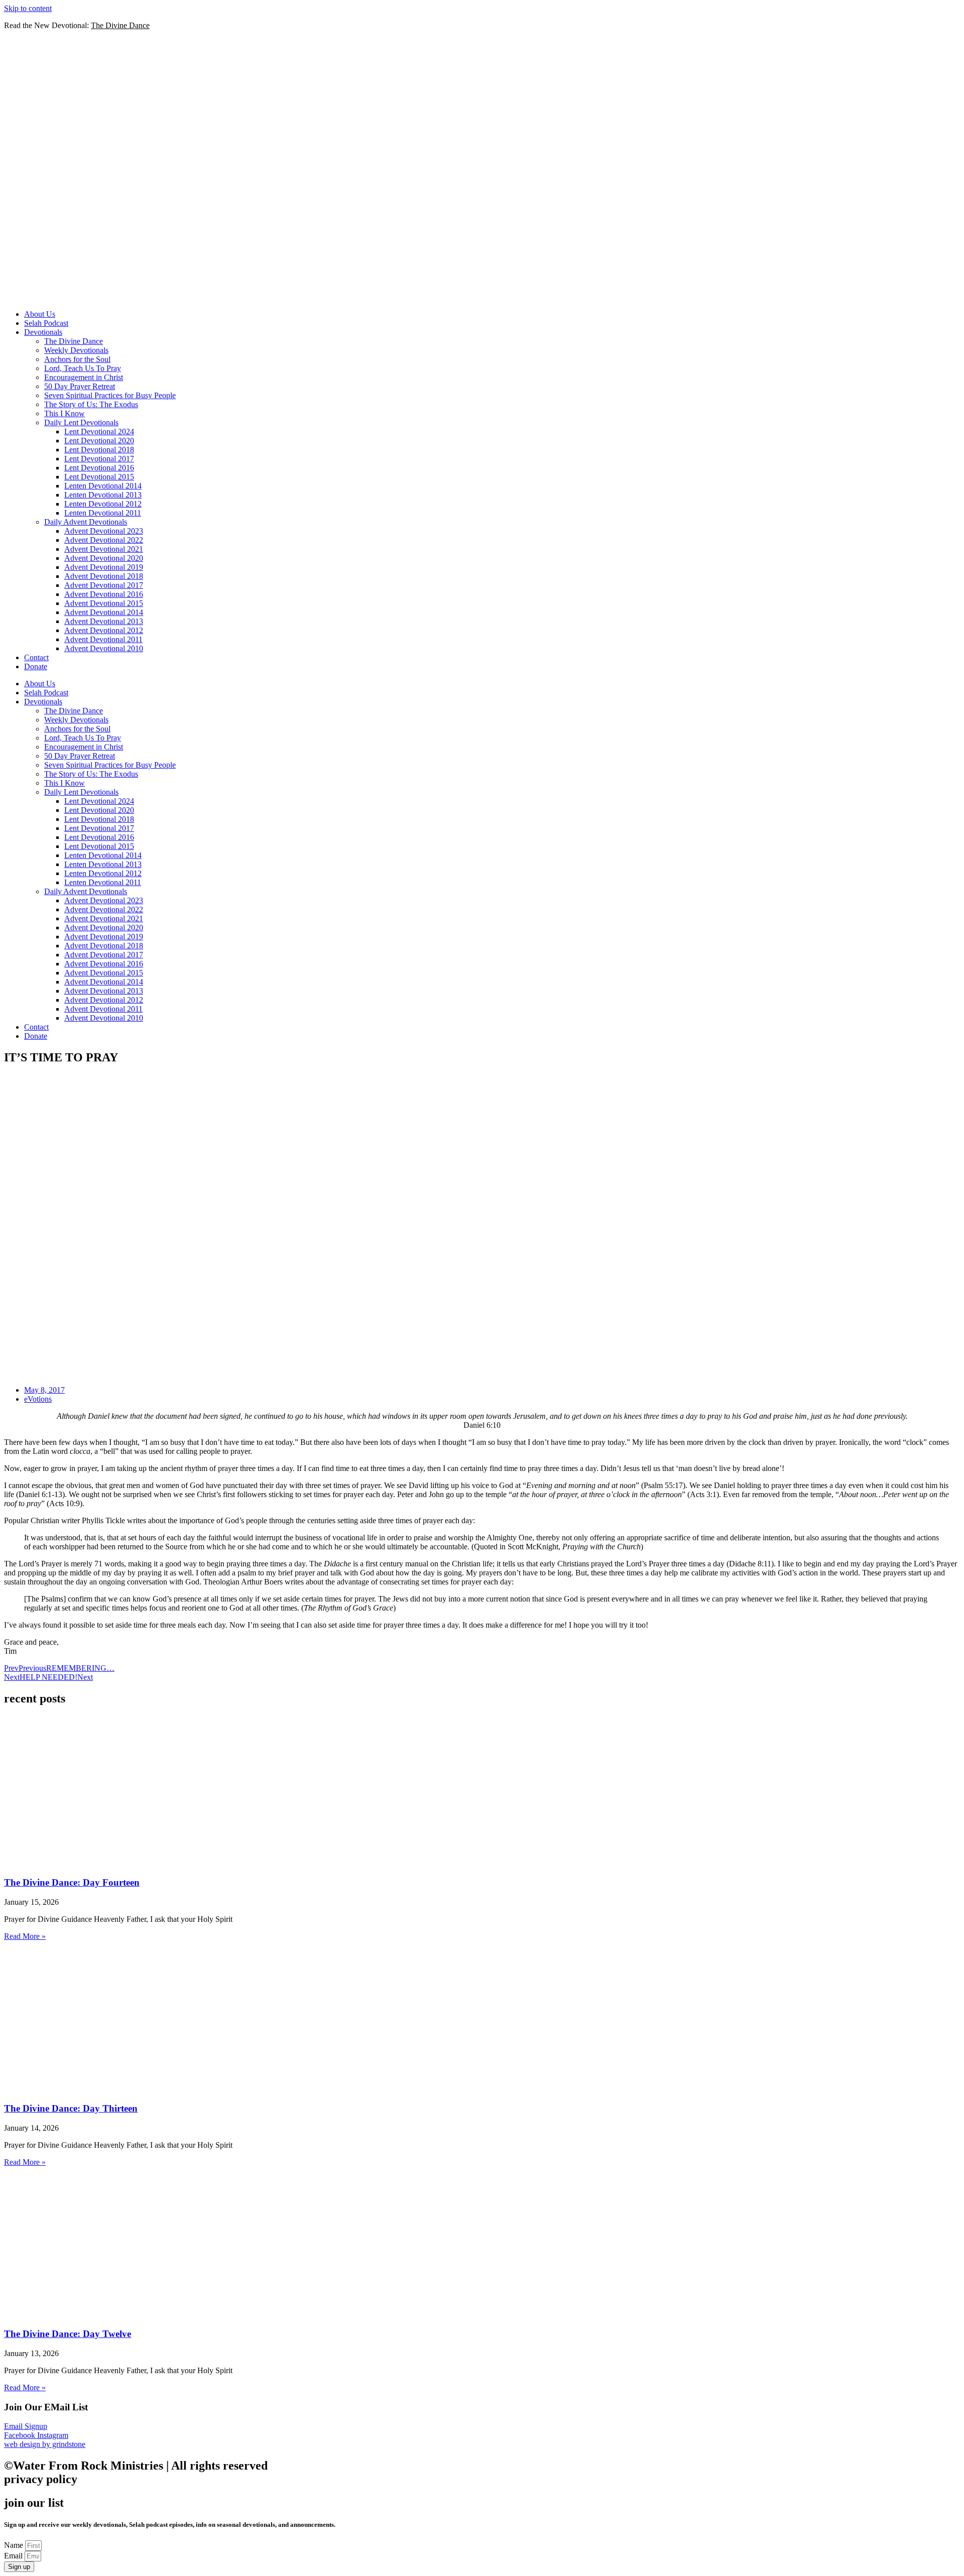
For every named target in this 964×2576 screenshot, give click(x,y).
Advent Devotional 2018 (104, 576)
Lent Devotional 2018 (99, 450)
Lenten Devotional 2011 (103, 513)
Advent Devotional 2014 (104, 612)
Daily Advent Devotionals (86, 522)
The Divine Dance (74, 341)
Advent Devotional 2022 (104, 540)
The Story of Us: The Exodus (91, 404)
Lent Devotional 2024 (99, 432)
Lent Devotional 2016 (99, 468)
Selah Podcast (46, 323)
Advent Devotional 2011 (103, 639)
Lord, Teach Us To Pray (83, 368)
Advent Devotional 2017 (104, 585)
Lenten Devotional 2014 (103, 486)
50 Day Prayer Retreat (80, 386)
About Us (40, 314)
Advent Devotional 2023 (104, 531)
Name (15, 2545)
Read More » (25, 1936)
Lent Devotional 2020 (99, 441)
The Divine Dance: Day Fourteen (72, 1882)
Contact (36, 657)
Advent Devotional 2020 (104, 558)
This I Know (65, 413)
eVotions (38, 1399)
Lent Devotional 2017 (99, 459)
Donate (36, 666)
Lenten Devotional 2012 (103, 504)
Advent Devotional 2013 (104, 621)
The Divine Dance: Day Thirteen (71, 2108)
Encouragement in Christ (84, 377)
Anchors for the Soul (77, 359)
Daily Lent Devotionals (81, 422)
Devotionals (43, 332)
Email (14, 2556)
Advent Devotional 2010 (104, 648)
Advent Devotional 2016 (104, 594)
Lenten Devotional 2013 (103, 495)
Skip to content (28, 8)
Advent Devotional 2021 (104, 549)
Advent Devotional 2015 (104, 603)
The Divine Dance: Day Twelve (68, 2334)
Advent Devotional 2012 (104, 630)
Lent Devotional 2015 (99, 477)
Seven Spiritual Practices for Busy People (110, 395)
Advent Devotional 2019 (104, 567)
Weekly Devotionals (76, 350)
